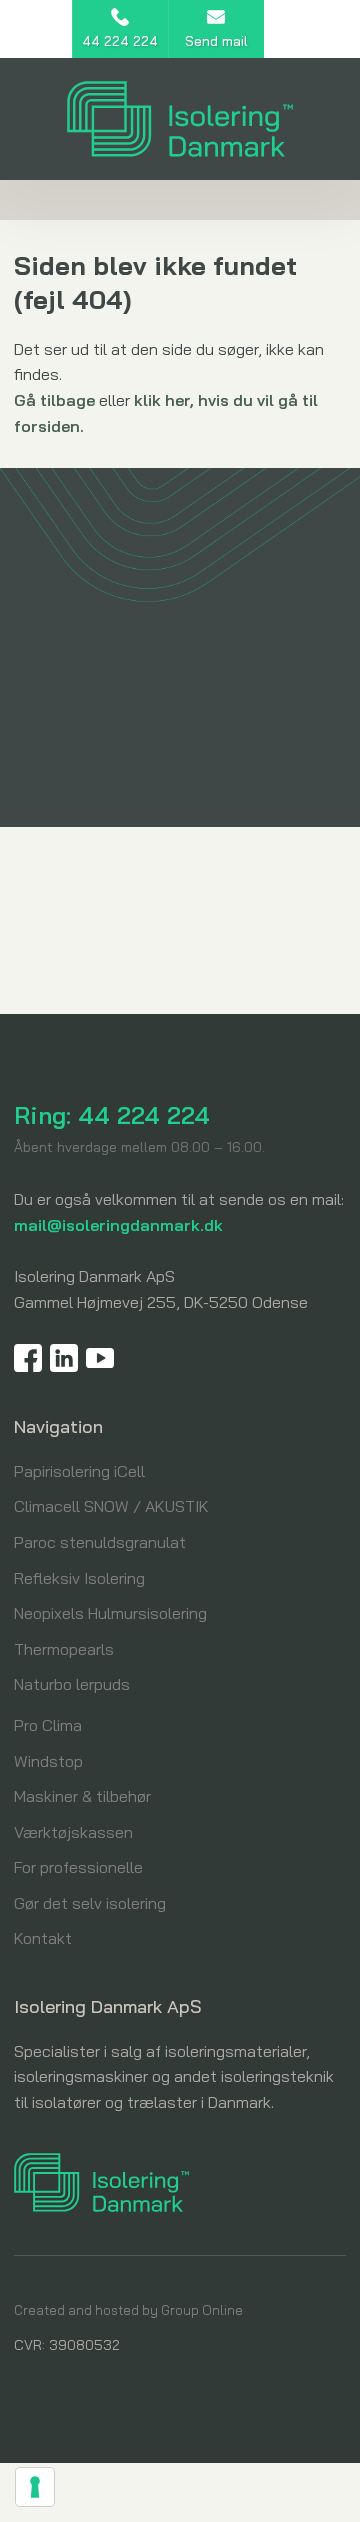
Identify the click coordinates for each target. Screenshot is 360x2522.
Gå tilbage (54, 400)
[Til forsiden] (179, 119)
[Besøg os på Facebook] (28, 1358)
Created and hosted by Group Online (128, 2310)
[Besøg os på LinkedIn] (64, 1358)
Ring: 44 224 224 (112, 1115)
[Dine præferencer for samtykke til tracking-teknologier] (35, 2487)
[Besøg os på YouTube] (100, 1358)
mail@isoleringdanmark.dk (118, 1225)
